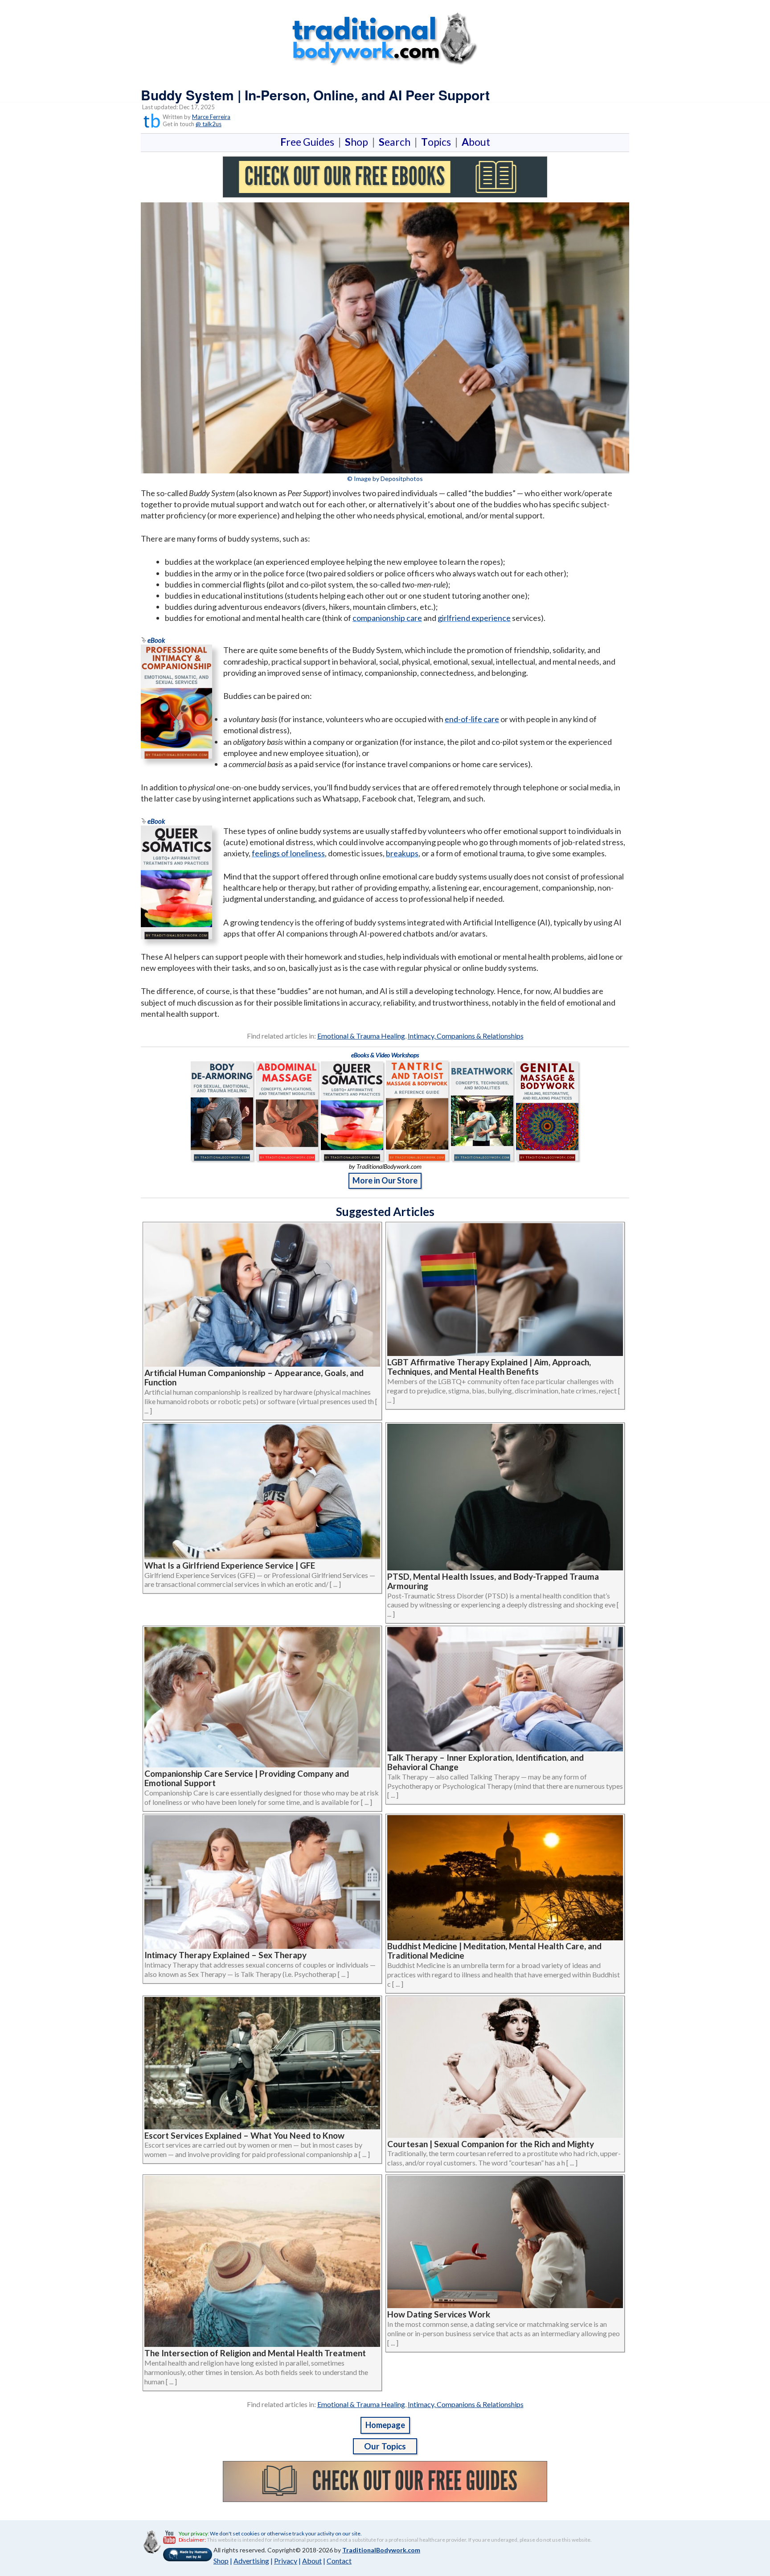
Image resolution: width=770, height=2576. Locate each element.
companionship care (387, 618)
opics (438, 142)
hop (358, 142)
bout (476, 142)
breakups (402, 853)
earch (396, 142)
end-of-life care (472, 719)
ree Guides (309, 142)
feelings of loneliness (288, 853)
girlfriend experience (474, 618)
